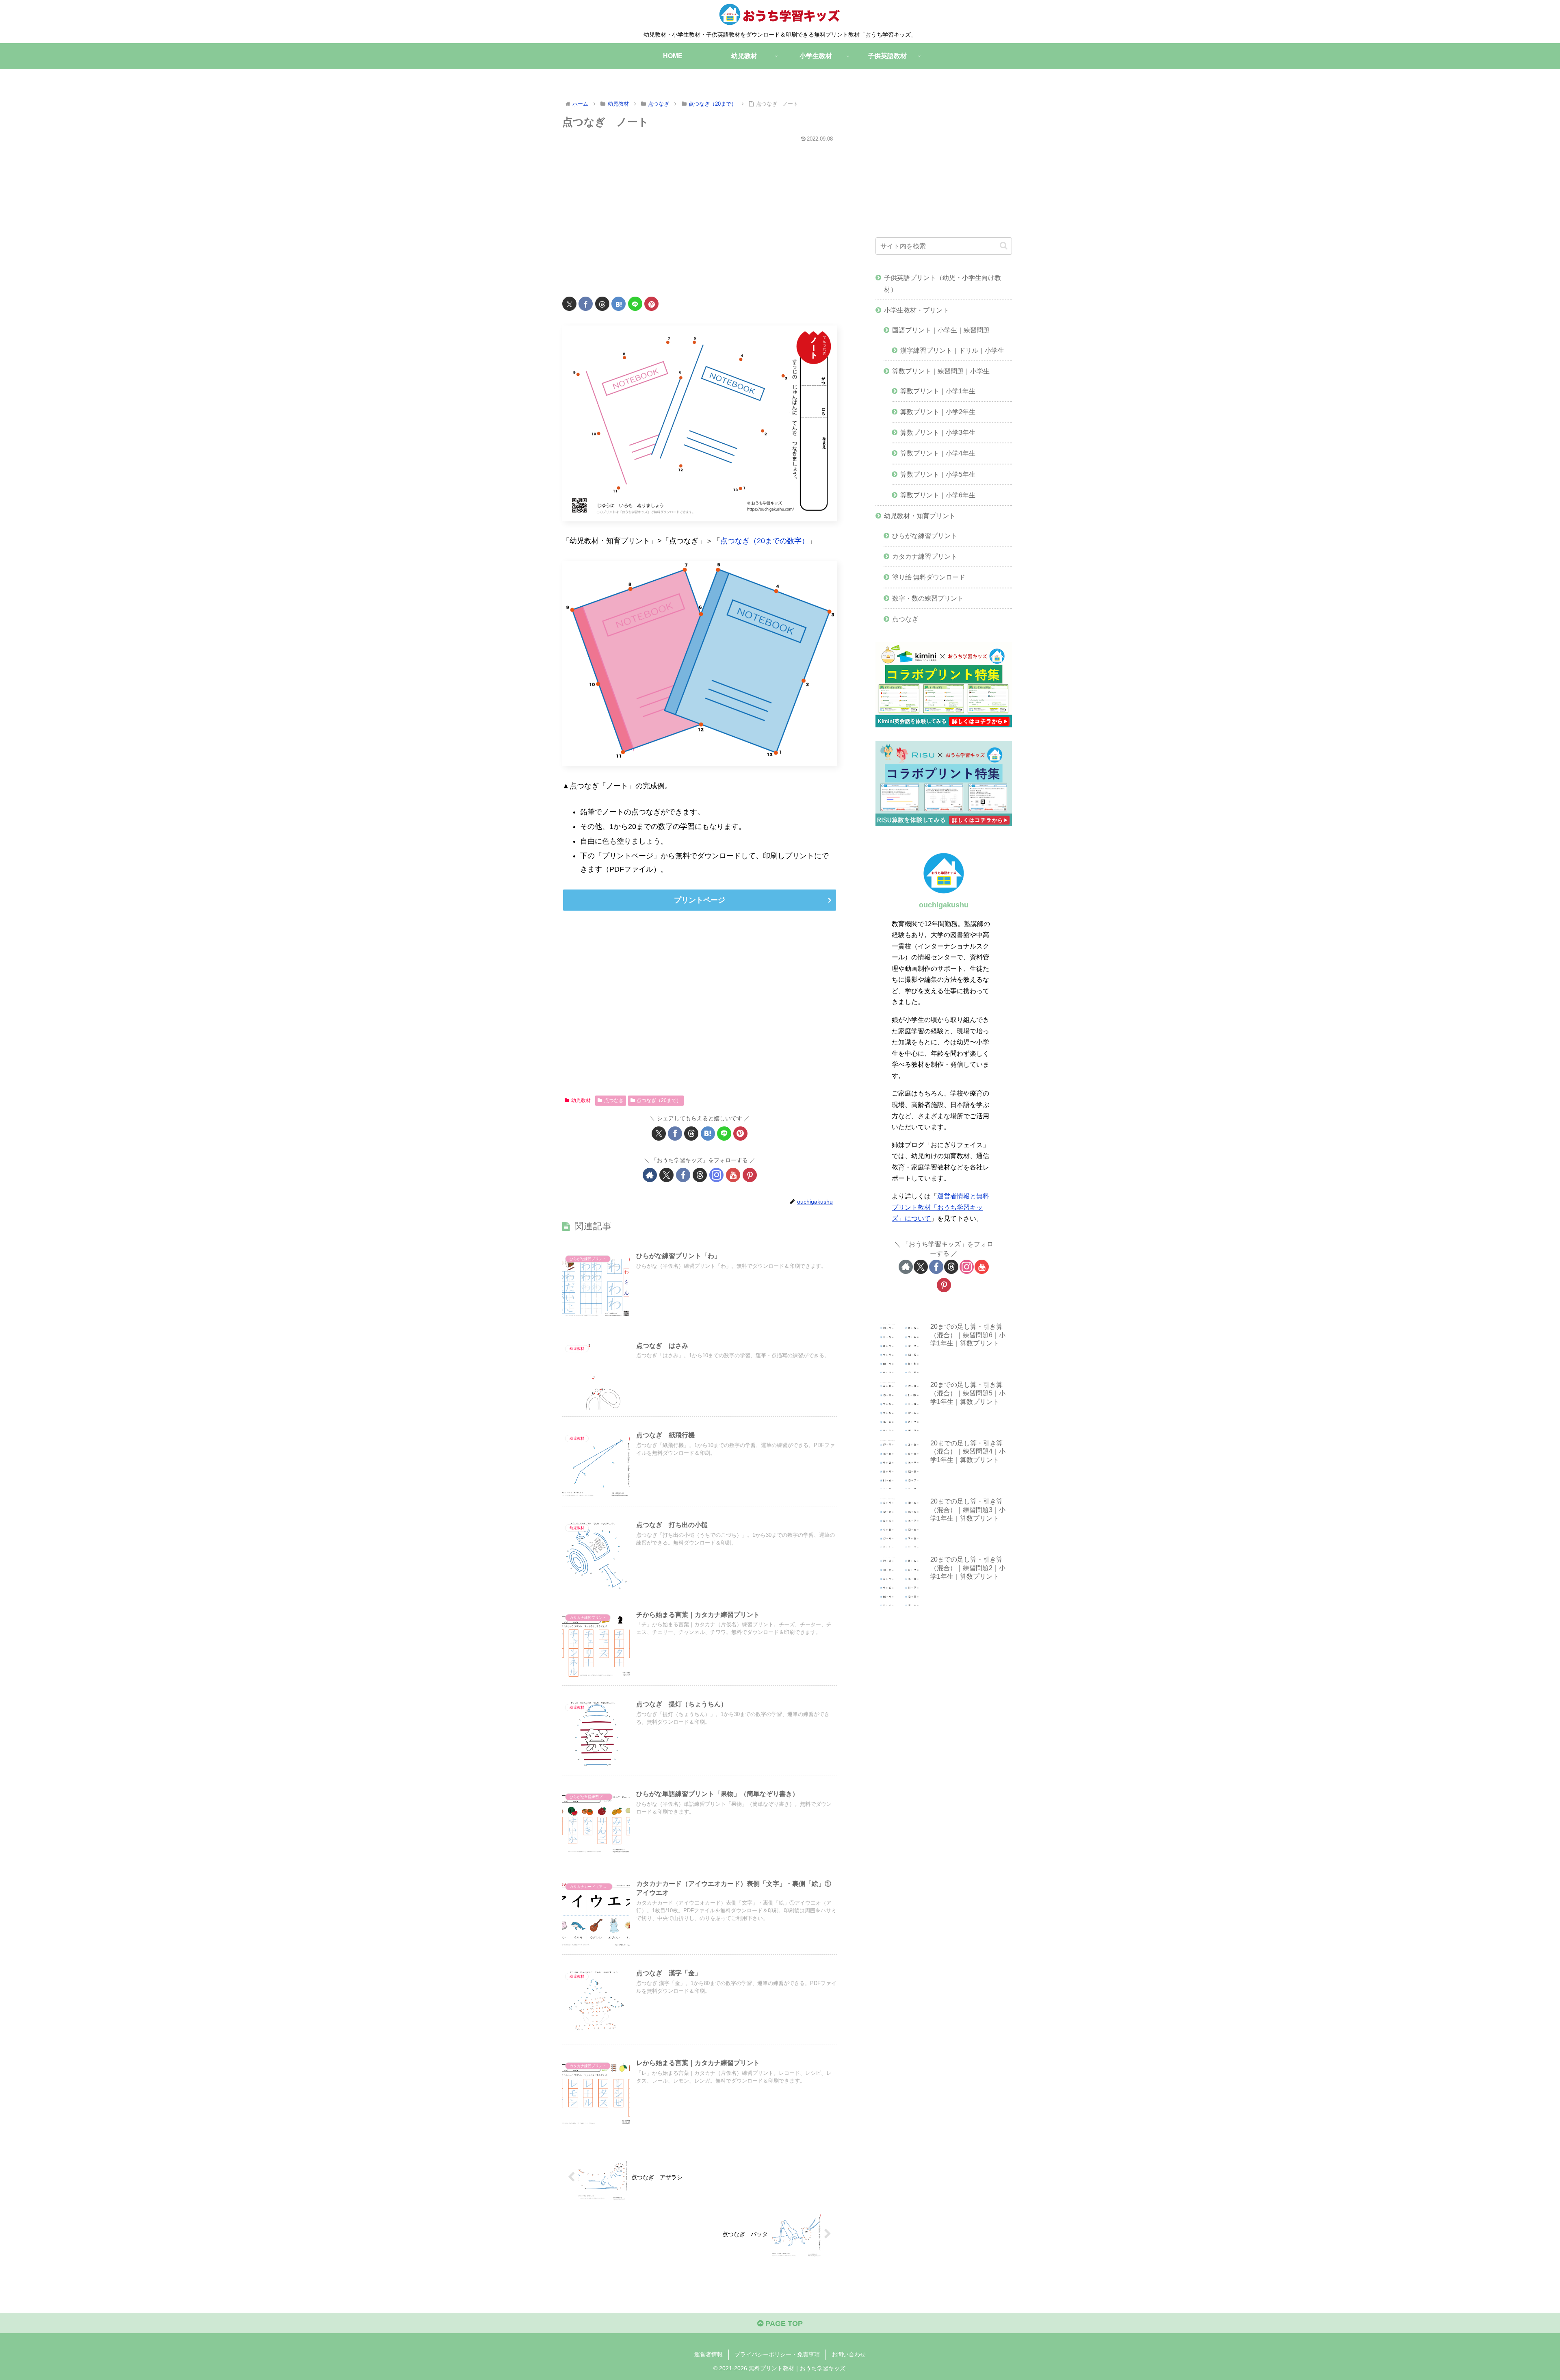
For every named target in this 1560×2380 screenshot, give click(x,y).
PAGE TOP (783, 2324)
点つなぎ (614, 1100)
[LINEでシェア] (635, 304)
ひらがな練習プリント (925, 536)
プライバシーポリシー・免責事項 (777, 2354)
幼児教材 (581, 1100)
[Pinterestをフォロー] (750, 1175)
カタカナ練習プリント (925, 556)
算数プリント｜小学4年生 (938, 453)
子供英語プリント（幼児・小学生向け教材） (942, 283)
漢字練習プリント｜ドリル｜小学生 (952, 350)
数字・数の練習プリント (928, 598)
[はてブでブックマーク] (619, 304)
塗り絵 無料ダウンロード (929, 577)
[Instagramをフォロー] (716, 1175)
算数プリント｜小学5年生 (938, 474)
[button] (1004, 246)
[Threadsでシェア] (602, 304)
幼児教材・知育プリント (920, 516)
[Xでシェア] (569, 304)
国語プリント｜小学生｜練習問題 (941, 330)
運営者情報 (708, 2354)
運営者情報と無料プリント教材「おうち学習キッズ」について (940, 1207)
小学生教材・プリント (916, 310)
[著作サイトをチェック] (650, 1175)
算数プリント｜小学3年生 (938, 432)
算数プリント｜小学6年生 (938, 495)
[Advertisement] (700, 214)
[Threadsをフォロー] (700, 1175)
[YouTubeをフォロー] (733, 1175)
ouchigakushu (944, 905)
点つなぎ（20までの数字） (765, 541)
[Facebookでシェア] (586, 304)
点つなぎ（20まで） (659, 1100)
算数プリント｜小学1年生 (938, 391)
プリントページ (700, 900)
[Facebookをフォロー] (683, 1175)
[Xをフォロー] (666, 1175)
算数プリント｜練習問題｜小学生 (941, 371)
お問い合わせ (849, 2354)
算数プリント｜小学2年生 (938, 412)
